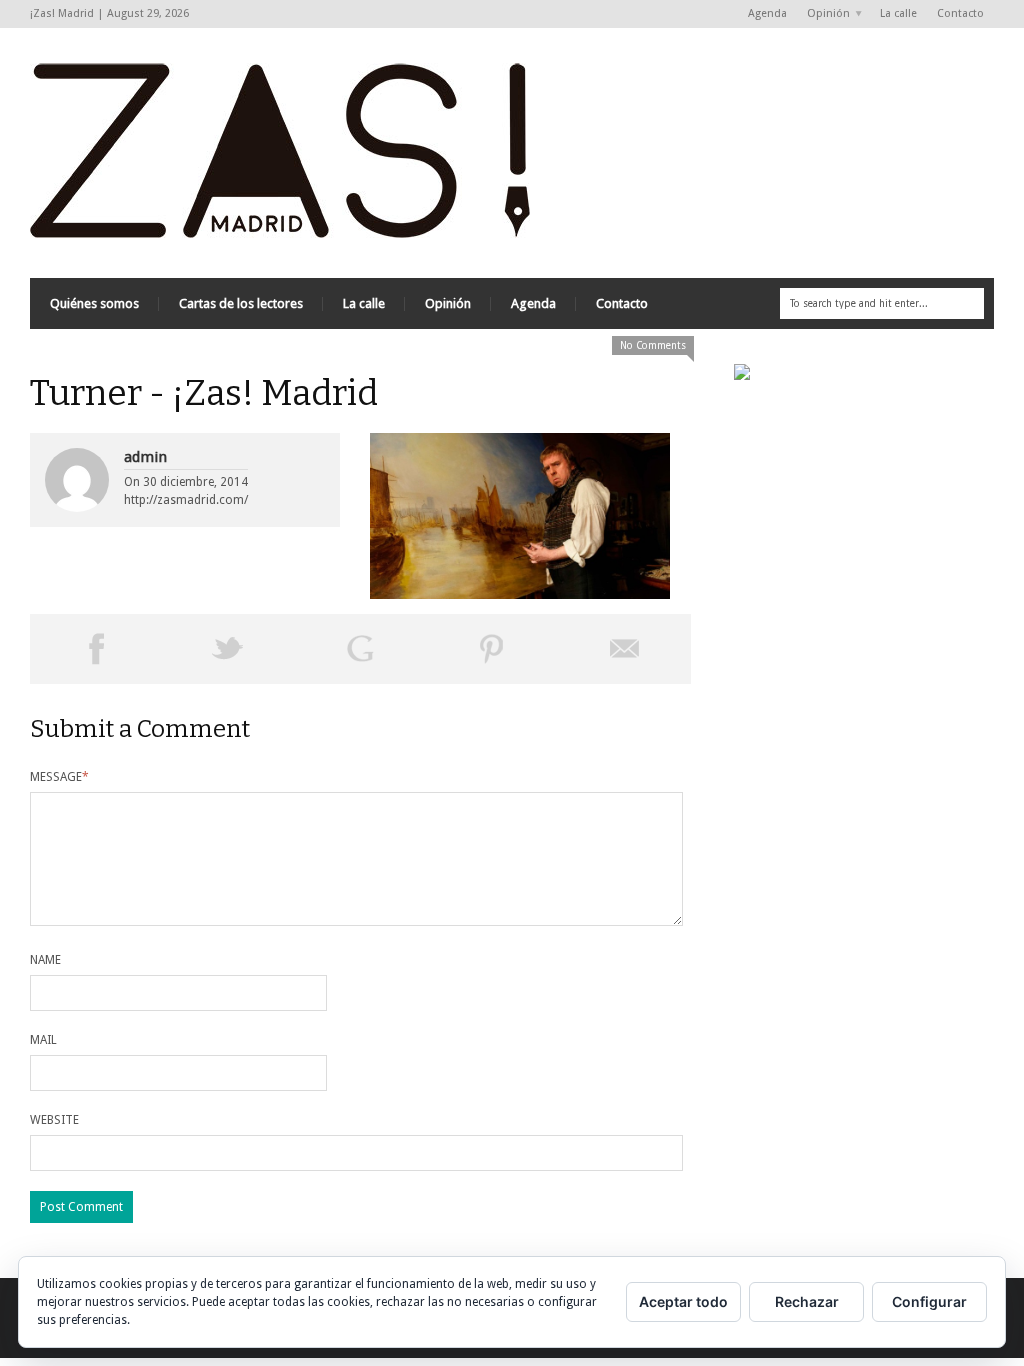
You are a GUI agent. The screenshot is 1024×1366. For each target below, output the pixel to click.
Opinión (823, 14)
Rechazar (807, 1301)
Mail (43, 1040)
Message (59, 777)
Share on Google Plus (360, 649)
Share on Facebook (96, 649)
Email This (625, 649)
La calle (898, 13)
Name (45, 960)
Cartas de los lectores (241, 303)
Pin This (492, 649)
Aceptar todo (683, 1301)
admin (145, 457)
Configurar (929, 1301)
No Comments (653, 345)
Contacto (960, 13)
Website (54, 1120)
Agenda (767, 13)
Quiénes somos (94, 303)
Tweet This (228, 649)
